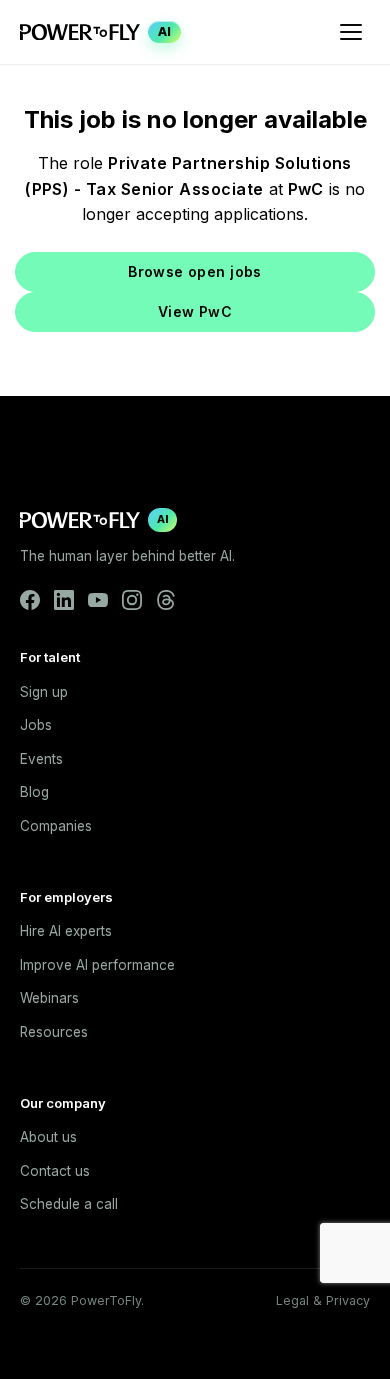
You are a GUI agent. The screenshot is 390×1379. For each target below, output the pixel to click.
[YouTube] (98, 600)
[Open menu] (351, 32)
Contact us (55, 1171)
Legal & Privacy (323, 1300)
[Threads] (166, 600)
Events (41, 759)
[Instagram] (132, 600)
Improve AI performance (97, 965)
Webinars (49, 998)
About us (48, 1137)
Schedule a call (69, 1204)
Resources (54, 1032)
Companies (56, 826)
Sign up (44, 692)
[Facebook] (30, 600)
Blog (34, 792)
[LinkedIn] (64, 600)
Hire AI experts (66, 931)
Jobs (36, 725)
